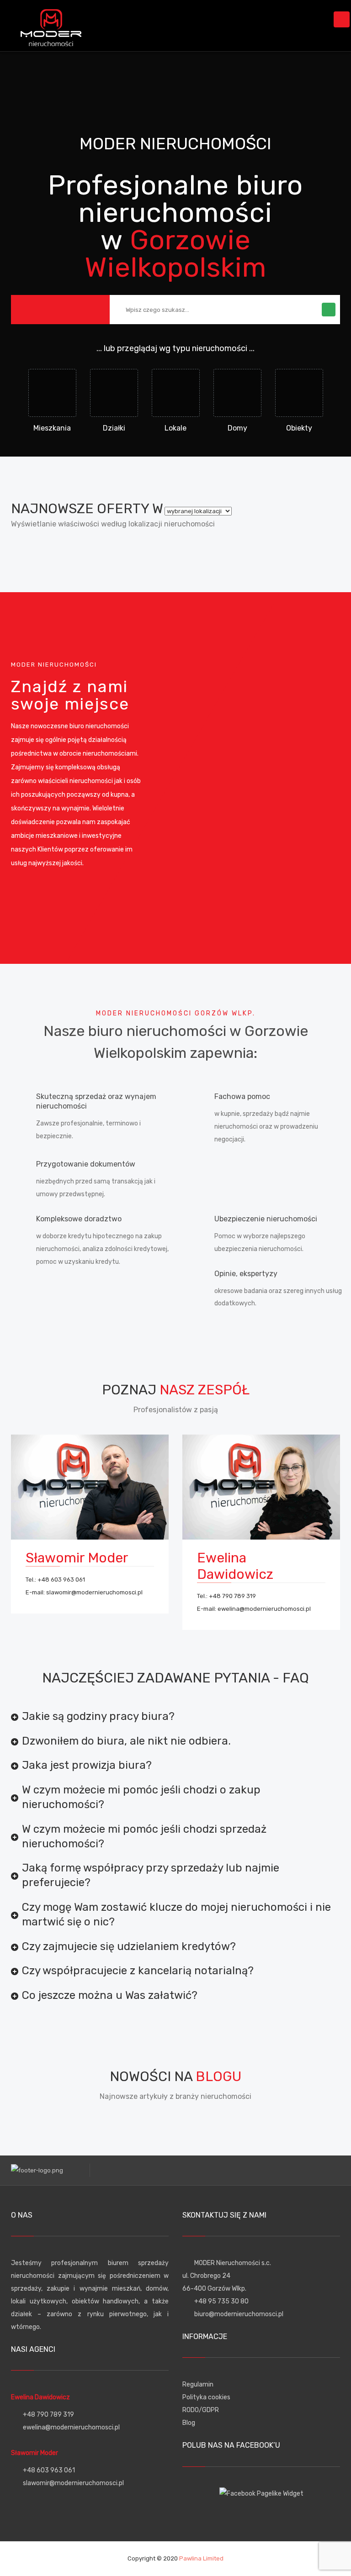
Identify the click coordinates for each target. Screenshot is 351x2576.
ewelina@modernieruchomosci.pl (264, 1609)
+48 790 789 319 (232, 1596)
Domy (237, 428)
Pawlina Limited (201, 2558)
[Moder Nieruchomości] (51, 25)
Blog (189, 2423)
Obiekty (299, 428)
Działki (114, 428)
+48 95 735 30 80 (221, 2301)
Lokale (175, 428)
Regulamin (198, 2384)
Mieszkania (52, 428)
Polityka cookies (206, 2397)
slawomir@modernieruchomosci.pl (94, 1592)
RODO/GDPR (201, 2410)
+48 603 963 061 (61, 1580)
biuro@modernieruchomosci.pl (239, 2314)
